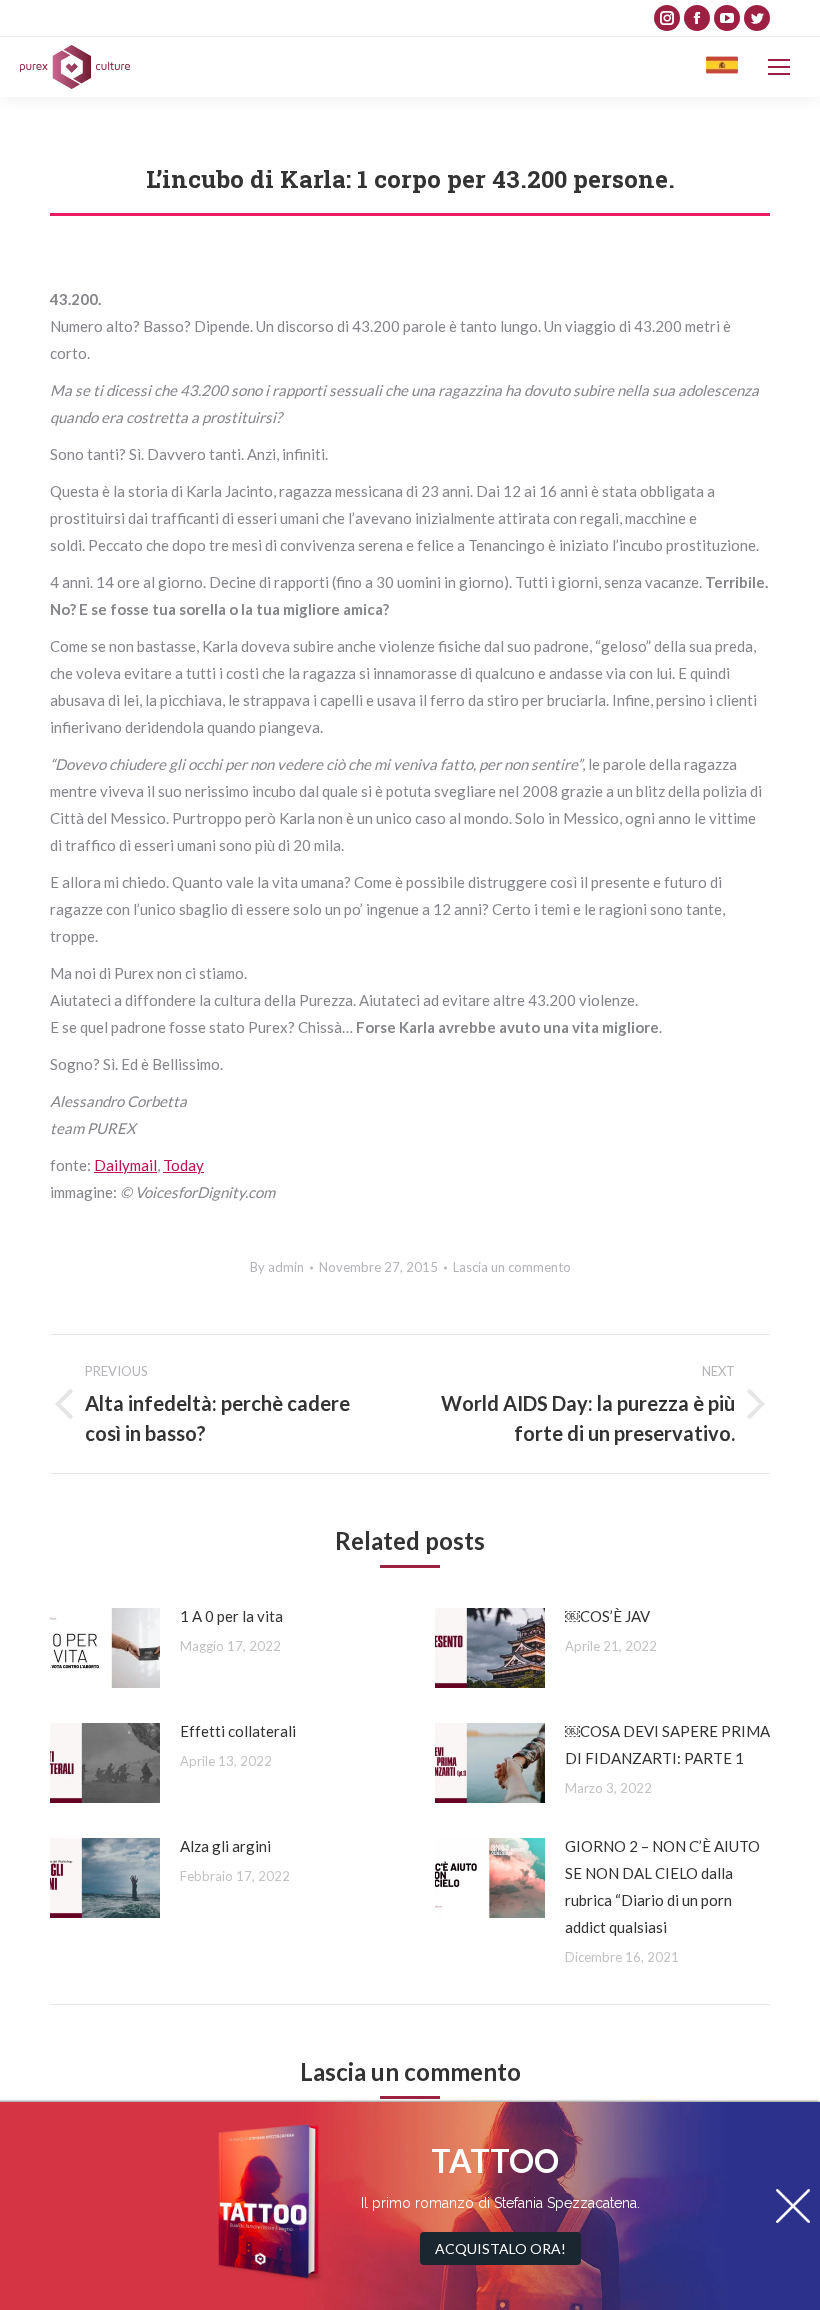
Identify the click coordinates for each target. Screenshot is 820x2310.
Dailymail (125, 1165)
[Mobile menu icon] (779, 67)
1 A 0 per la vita (231, 1616)
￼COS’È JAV (607, 1616)
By (277, 1267)
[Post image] (105, 1648)
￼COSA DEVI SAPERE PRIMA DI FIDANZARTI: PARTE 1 (667, 1744)
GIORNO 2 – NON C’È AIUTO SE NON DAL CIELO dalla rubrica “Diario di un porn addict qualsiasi (662, 1886)
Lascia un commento (512, 1267)
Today (183, 1165)
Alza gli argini (225, 1846)
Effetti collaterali (238, 1731)
